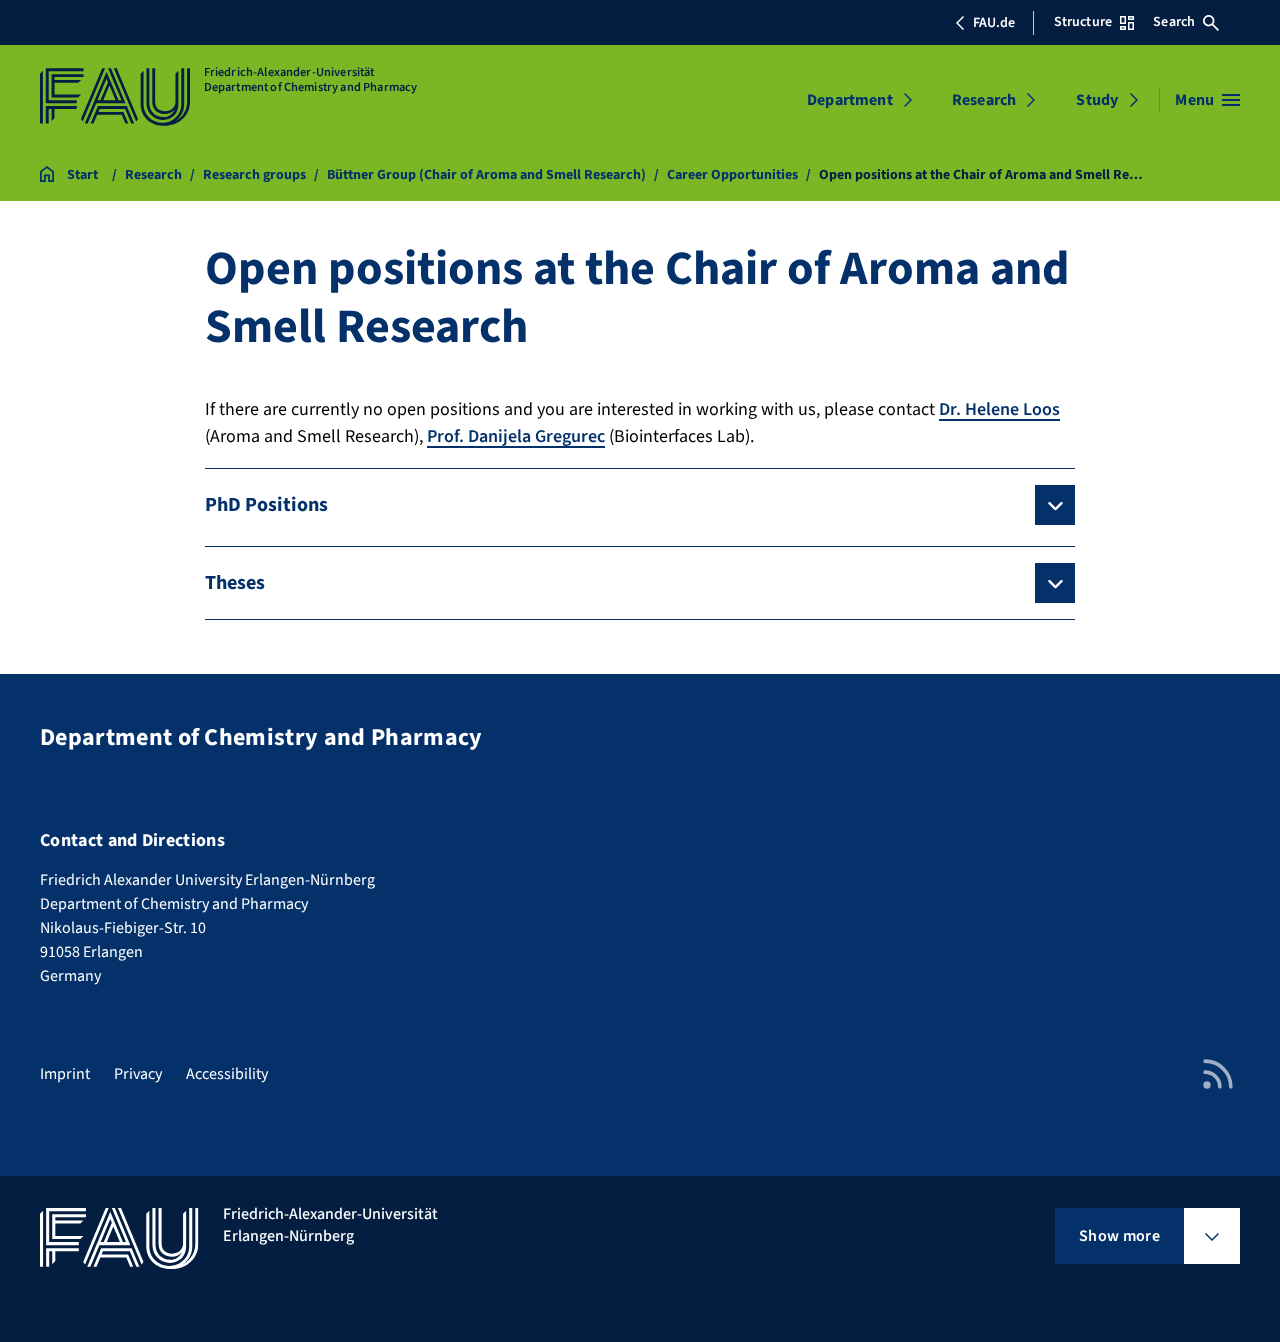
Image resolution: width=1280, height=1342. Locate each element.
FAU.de (994, 23)
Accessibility (227, 1074)
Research (984, 100)
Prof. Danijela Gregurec (516, 436)
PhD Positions (266, 505)
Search (1174, 22)
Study (1097, 100)
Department (850, 100)
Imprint (65, 1074)
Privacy (138, 1074)
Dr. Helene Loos (999, 409)
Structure (1083, 22)
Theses (235, 583)
